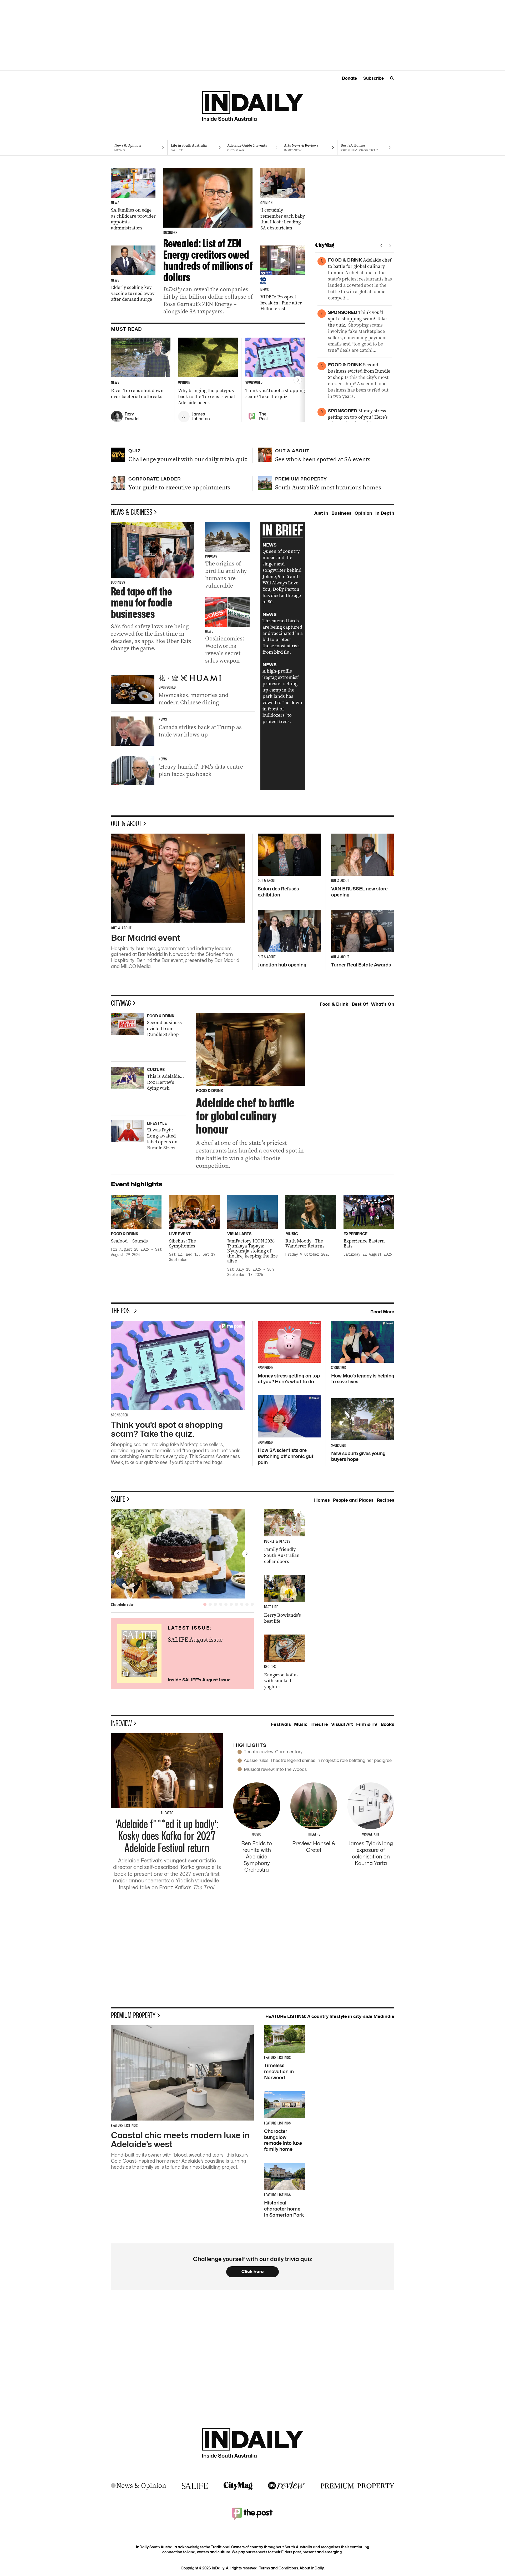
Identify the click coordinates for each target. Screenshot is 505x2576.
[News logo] (139, 2486)
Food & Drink (334, 1004)
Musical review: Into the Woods (275, 1769)
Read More (382, 1312)
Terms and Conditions (279, 2568)
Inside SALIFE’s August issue (199, 1680)
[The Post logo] (252, 2513)
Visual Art (342, 1724)
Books (387, 1724)
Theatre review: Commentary (273, 1752)
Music (301, 1724)
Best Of (360, 1004)
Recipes (385, 1500)
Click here (253, 2272)
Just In (321, 513)
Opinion (363, 513)
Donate (349, 78)
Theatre (319, 1724)
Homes (322, 1500)
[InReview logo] (286, 2486)
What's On (383, 1004)
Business (341, 513)
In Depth (385, 513)
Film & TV (367, 1724)
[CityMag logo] (238, 2486)
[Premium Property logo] (357, 2486)
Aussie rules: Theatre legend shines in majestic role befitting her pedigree (318, 1760)
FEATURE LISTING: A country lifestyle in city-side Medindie (330, 2016)
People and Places (353, 1500)
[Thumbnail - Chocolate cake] (183, 1554)
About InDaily (312, 2568)
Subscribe (373, 78)
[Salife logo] (195, 2486)
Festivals (281, 1724)
